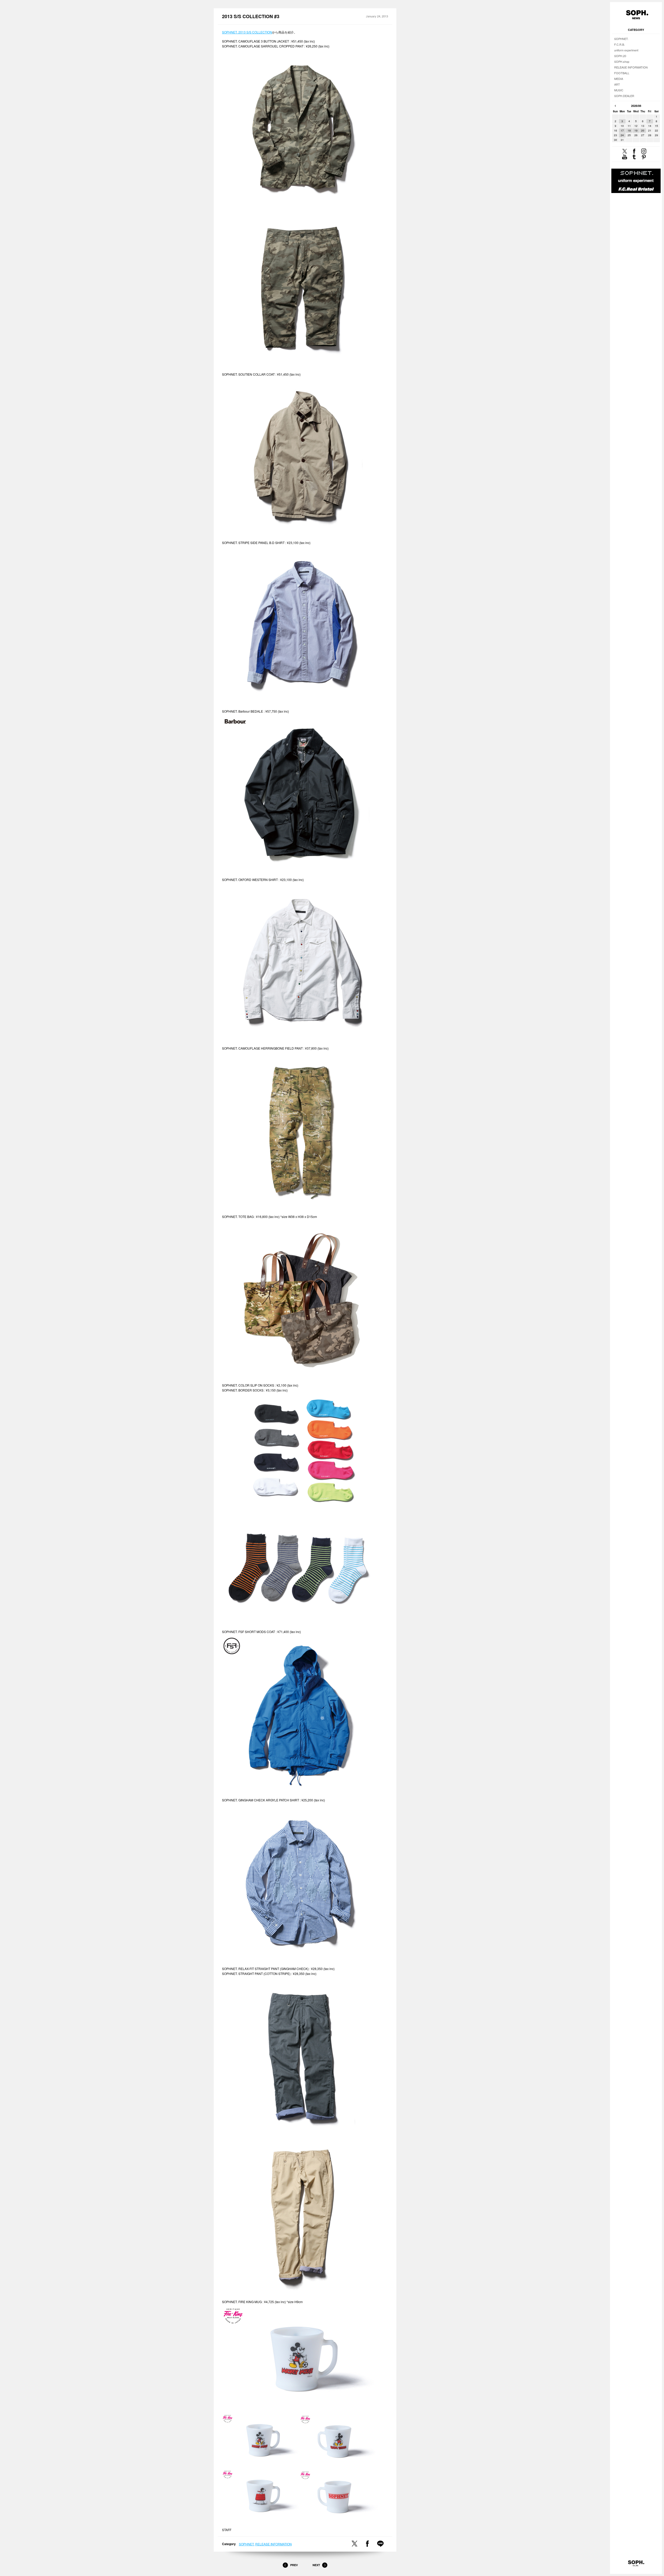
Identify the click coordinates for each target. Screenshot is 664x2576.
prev (615, 106)
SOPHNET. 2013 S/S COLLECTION (247, 32)
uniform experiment (626, 50)
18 (629, 130)
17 (622, 130)
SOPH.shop (622, 61)
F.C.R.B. (620, 44)
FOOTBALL (622, 73)
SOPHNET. (247, 2544)
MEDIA (619, 79)
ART (617, 84)
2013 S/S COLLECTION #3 (251, 16)
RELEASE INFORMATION (274, 2544)
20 (643, 130)
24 (622, 135)
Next (316, 2565)
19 (636, 130)
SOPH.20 (620, 56)
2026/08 (636, 106)
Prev (294, 2565)
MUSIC (619, 90)
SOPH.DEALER (624, 96)
